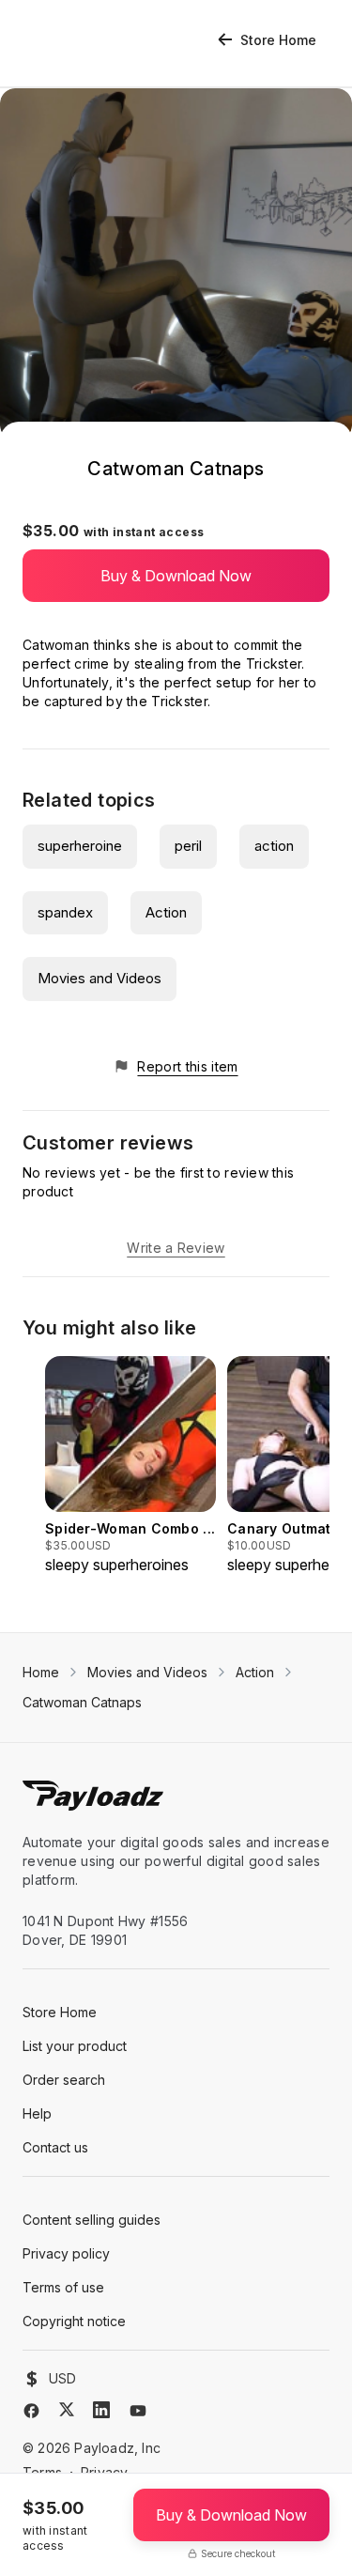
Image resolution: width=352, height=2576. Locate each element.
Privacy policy (66, 2253)
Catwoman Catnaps (82, 1702)
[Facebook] (31, 2411)
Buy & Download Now (176, 576)
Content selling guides (92, 2220)
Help (37, 2113)
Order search (64, 2080)
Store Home (278, 40)
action (274, 846)
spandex (65, 912)
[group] (130, 1466)
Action (166, 912)
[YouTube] (138, 2411)
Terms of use (63, 2287)
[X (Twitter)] (67, 2409)
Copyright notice (74, 2321)
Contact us (55, 2147)
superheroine (80, 846)
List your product (75, 2046)
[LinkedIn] (101, 2410)
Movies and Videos (99, 978)
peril (188, 846)
